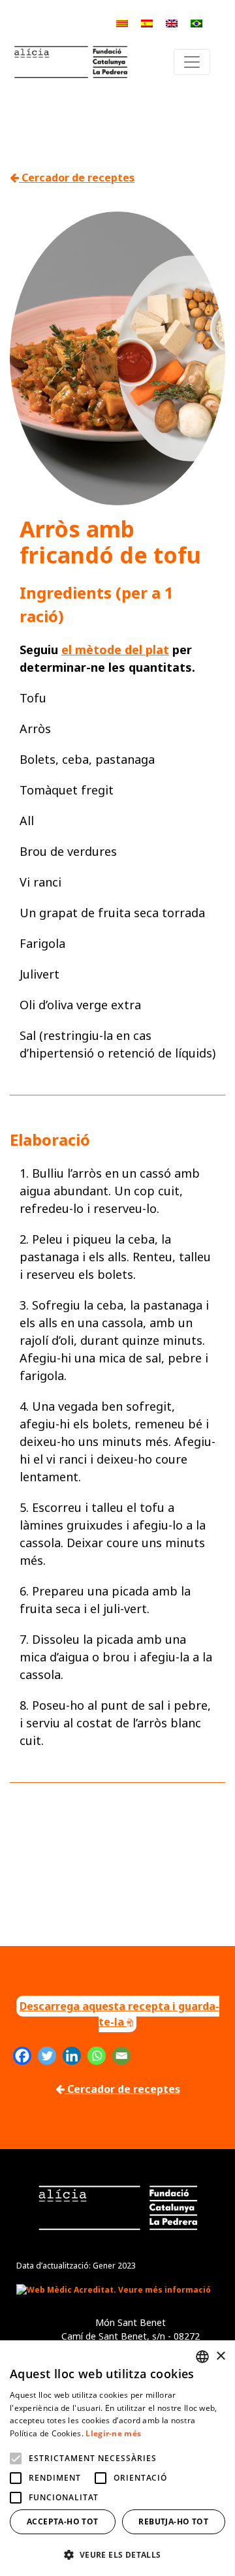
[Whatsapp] (97, 2056)
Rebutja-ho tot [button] (173, 2521)
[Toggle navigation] (192, 62)
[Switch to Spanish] (147, 23)
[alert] (117, 2458)
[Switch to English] (172, 23)
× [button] (220, 2356)
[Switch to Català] (122, 23)
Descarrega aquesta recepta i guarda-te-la (119, 2014)
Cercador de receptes (77, 178)
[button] (117, 2554)
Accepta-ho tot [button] (63, 2521)
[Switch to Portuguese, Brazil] (196, 23)
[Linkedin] (72, 2056)
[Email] (121, 2056)
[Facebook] (22, 2056)
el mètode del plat (115, 650)
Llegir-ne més (113, 2433)
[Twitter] (47, 2056)
